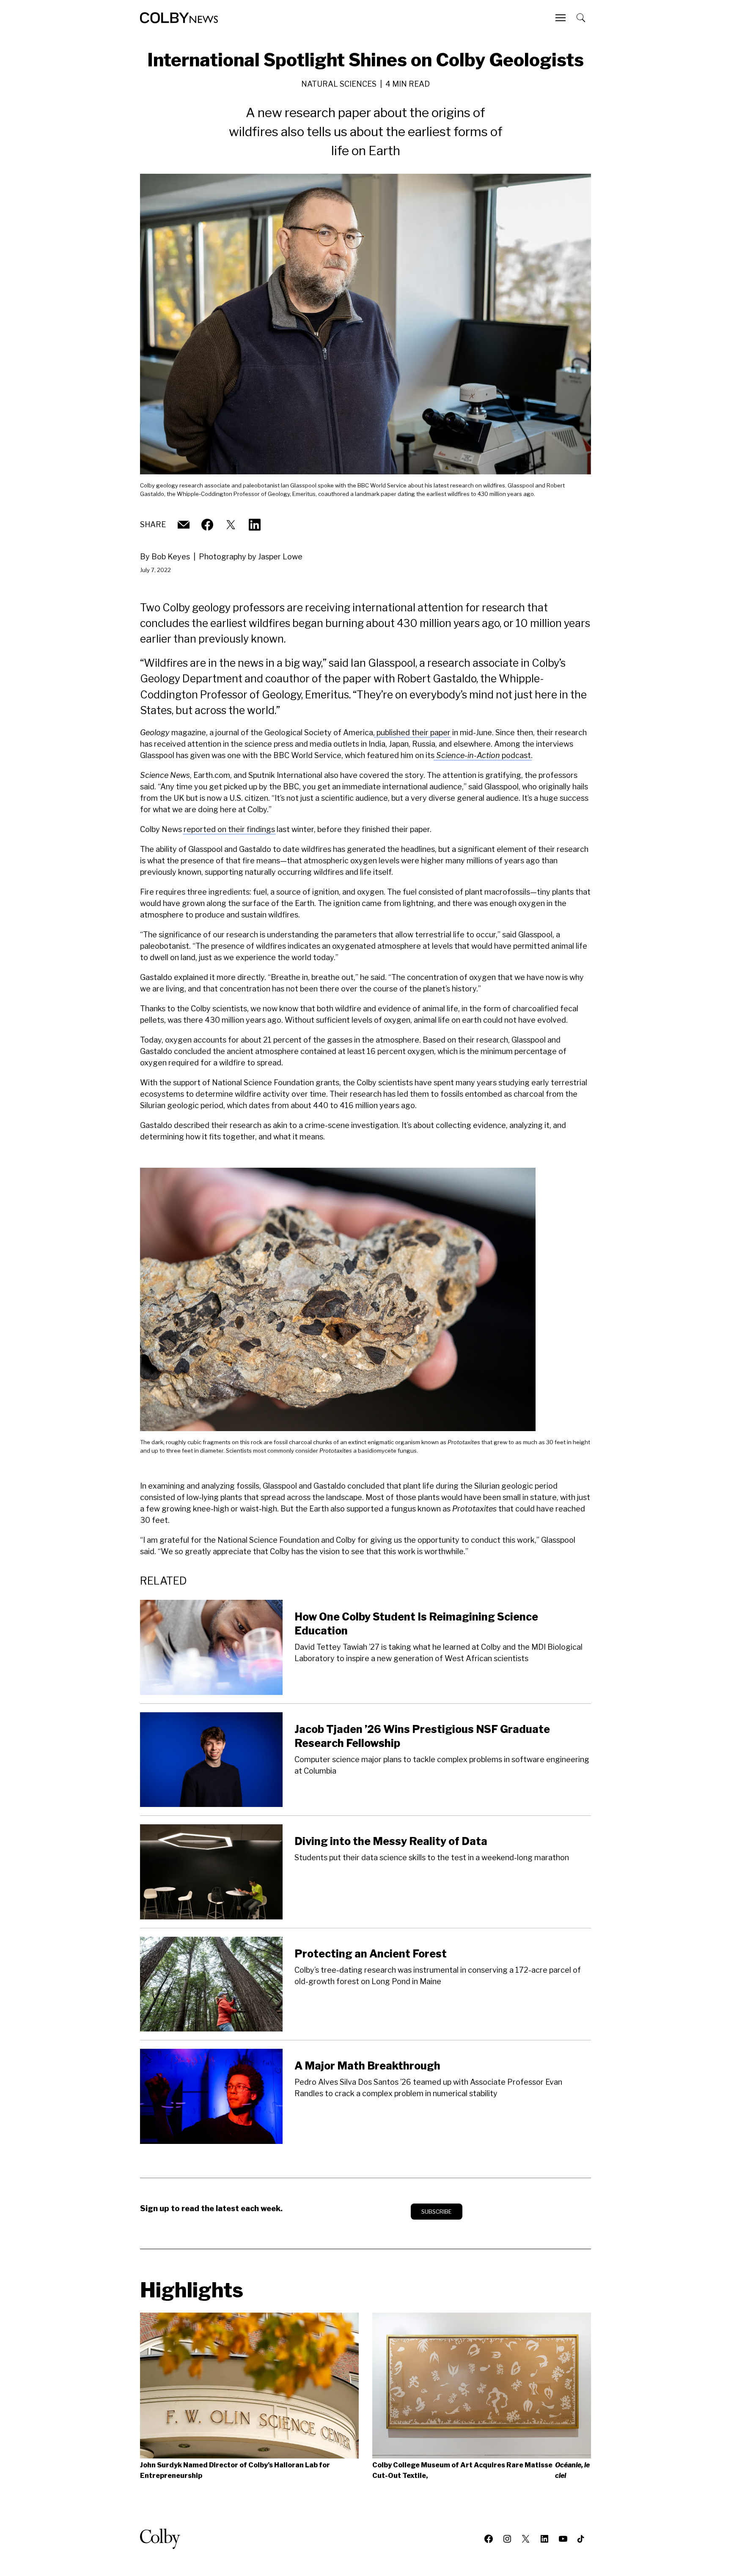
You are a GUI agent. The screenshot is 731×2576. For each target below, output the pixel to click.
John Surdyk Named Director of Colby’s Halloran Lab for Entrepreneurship (235, 2470)
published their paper (413, 732)
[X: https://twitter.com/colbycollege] (231, 525)
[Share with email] (184, 525)
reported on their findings (229, 829)
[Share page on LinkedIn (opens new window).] (255, 525)
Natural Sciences (339, 84)
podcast (484, 755)
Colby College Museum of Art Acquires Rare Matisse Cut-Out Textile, (481, 2470)
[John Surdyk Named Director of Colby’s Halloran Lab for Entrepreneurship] (249, 2386)
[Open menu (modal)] (561, 18)
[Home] (179, 18)
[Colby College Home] (164, 2539)
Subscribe (437, 2212)
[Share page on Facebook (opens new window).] (207, 525)
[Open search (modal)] (582, 18)
